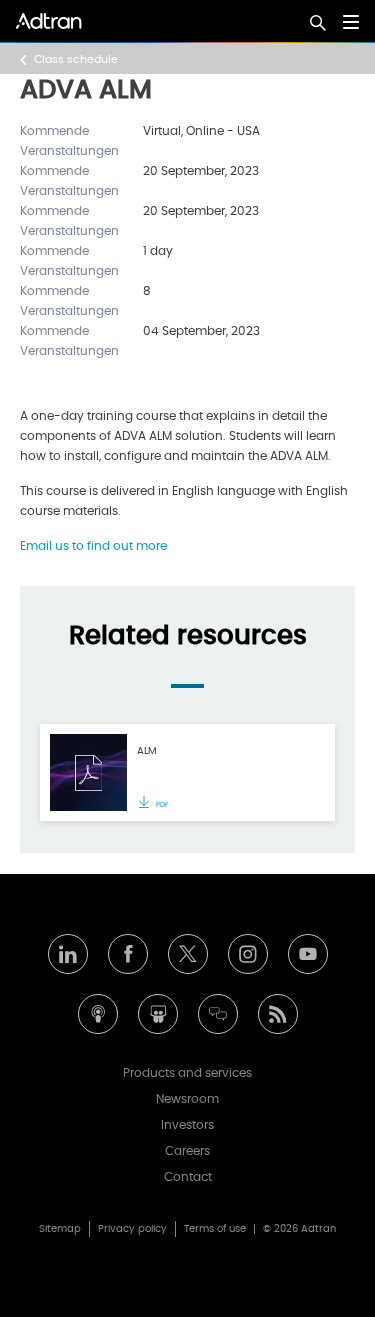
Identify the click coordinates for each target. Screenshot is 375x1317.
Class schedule (76, 59)
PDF (161, 804)
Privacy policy (132, 1229)
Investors (187, 1125)
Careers (187, 1151)
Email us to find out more (93, 546)
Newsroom (187, 1099)
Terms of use (215, 1229)
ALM (147, 751)
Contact (188, 1177)
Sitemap (60, 1229)
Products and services (187, 1073)
